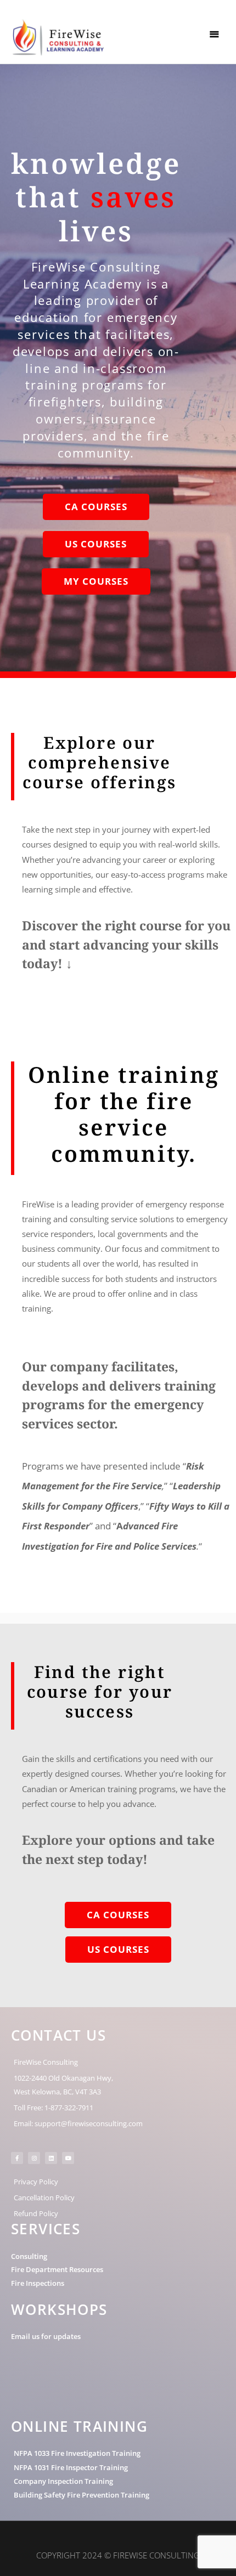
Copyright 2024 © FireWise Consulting (118, 2555)
